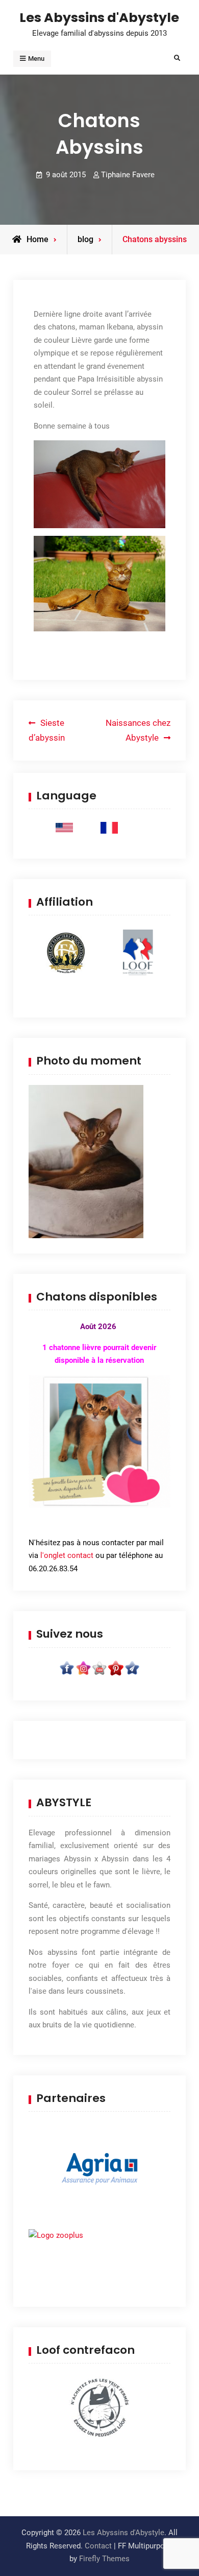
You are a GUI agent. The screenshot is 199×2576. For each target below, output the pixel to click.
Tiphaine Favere (128, 175)
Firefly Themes (104, 2559)
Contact (98, 2546)
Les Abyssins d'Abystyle (99, 17)
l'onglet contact (67, 1555)
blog (85, 239)
